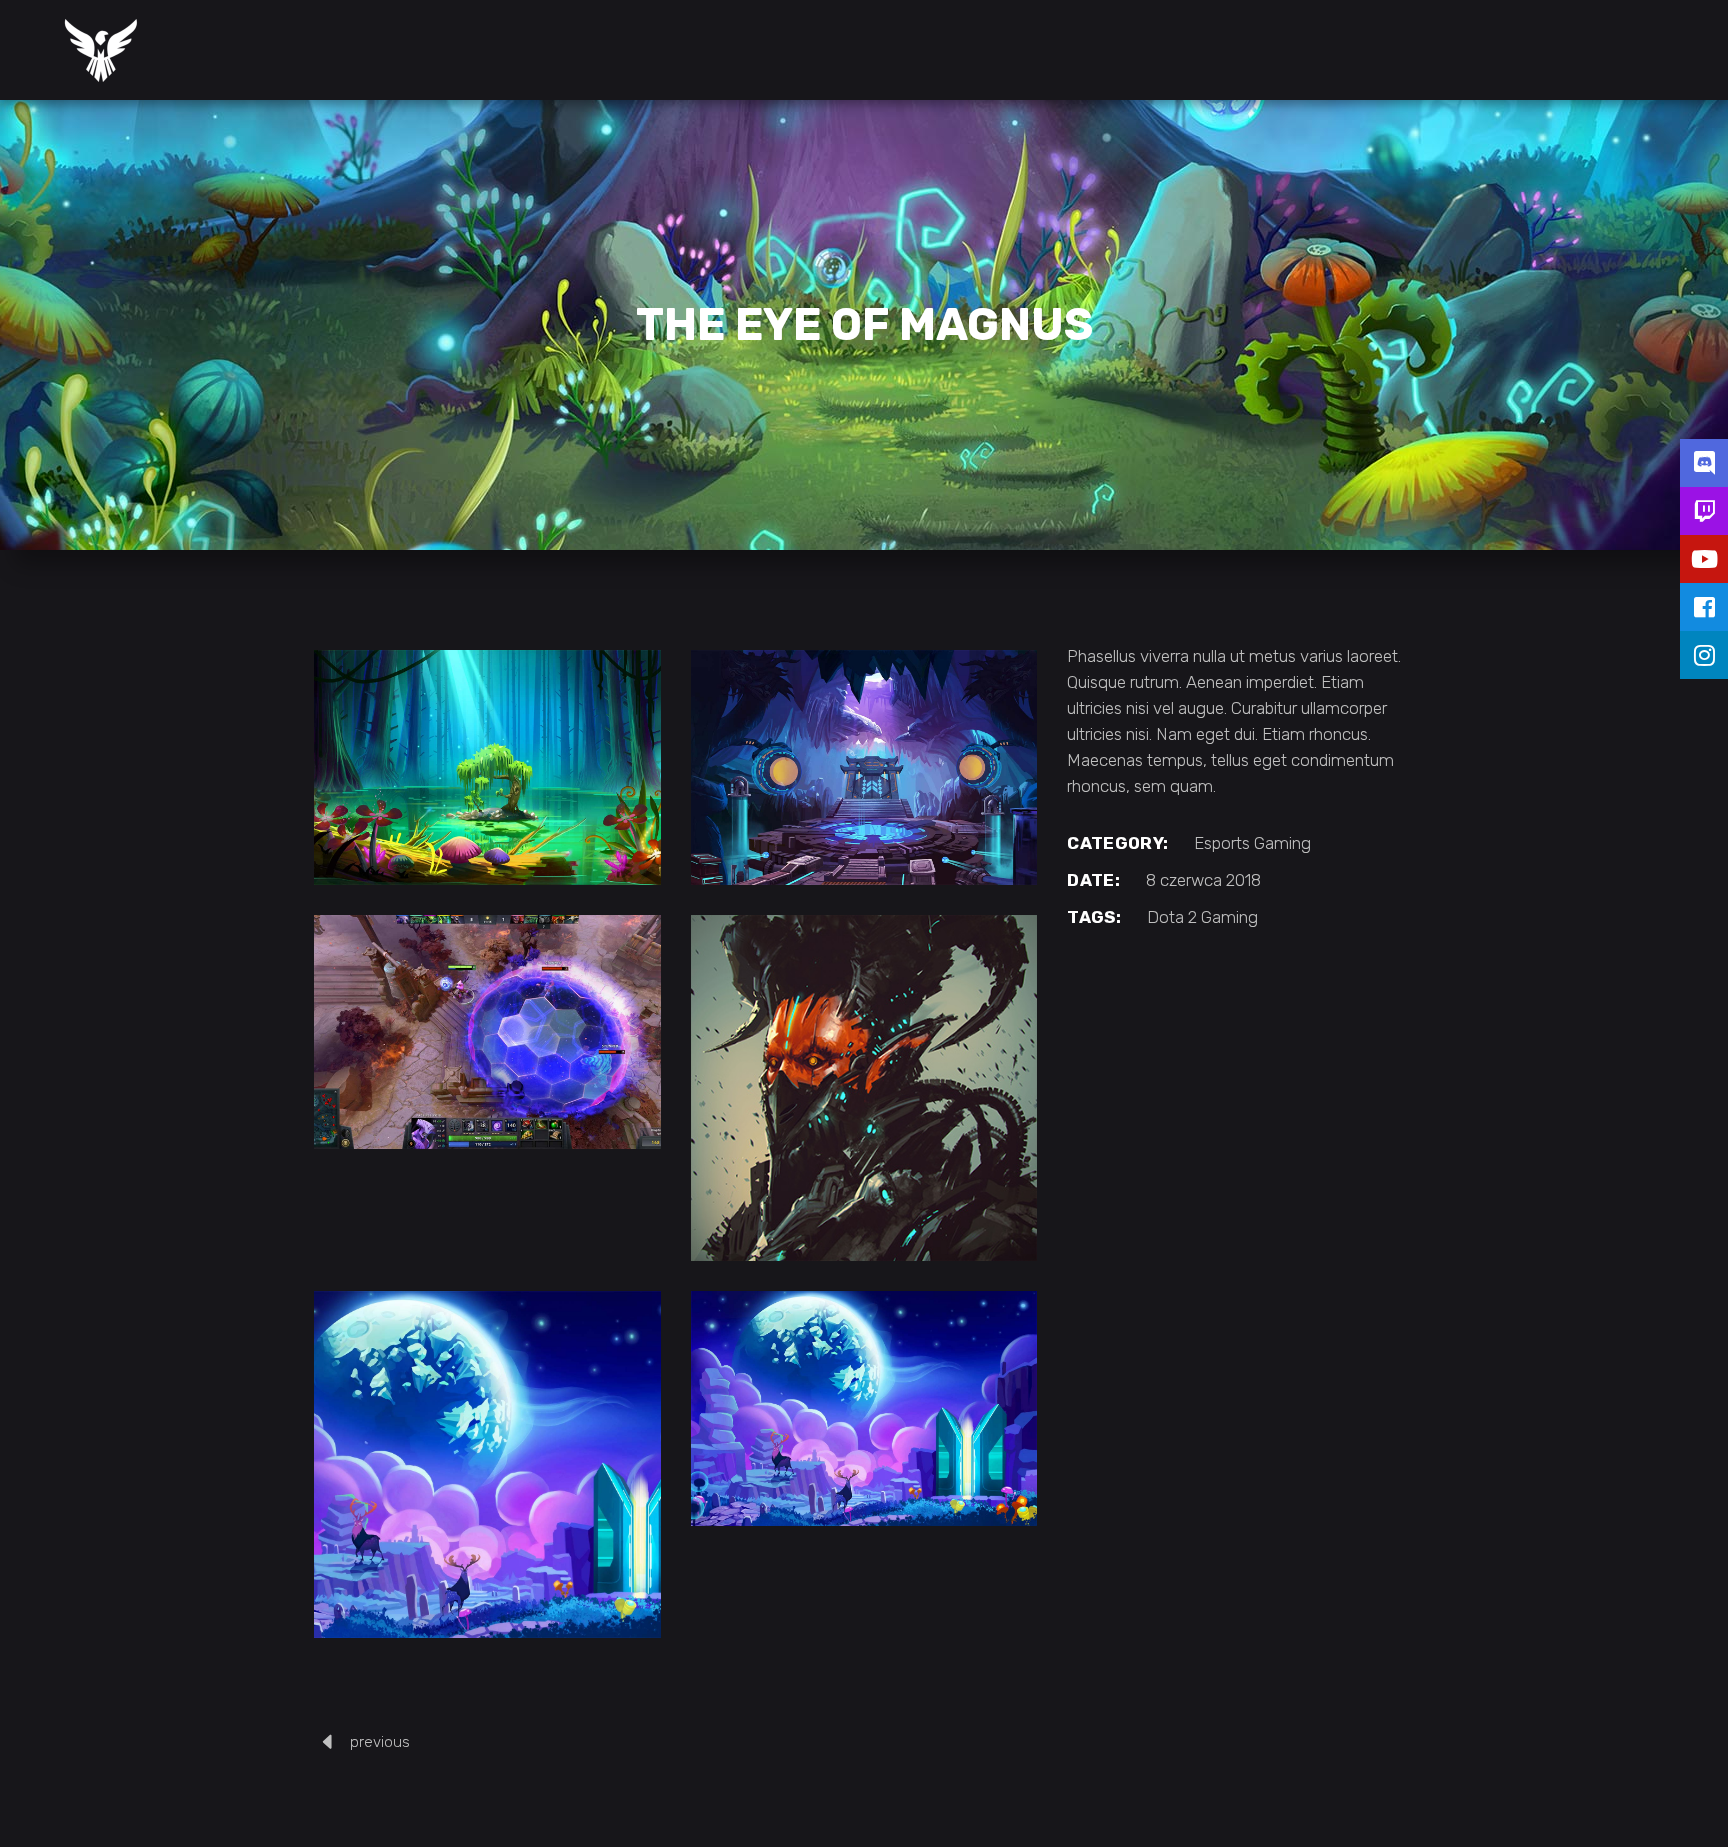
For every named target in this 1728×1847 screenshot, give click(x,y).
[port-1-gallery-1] (864, 1408)
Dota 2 (1172, 917)
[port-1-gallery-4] (487, 767)
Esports (1222, 843)
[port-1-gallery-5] (864, 767)
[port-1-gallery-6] (487, 1032)
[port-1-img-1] (487, 1464)
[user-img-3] (864, 1088)
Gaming (1282, 843)
